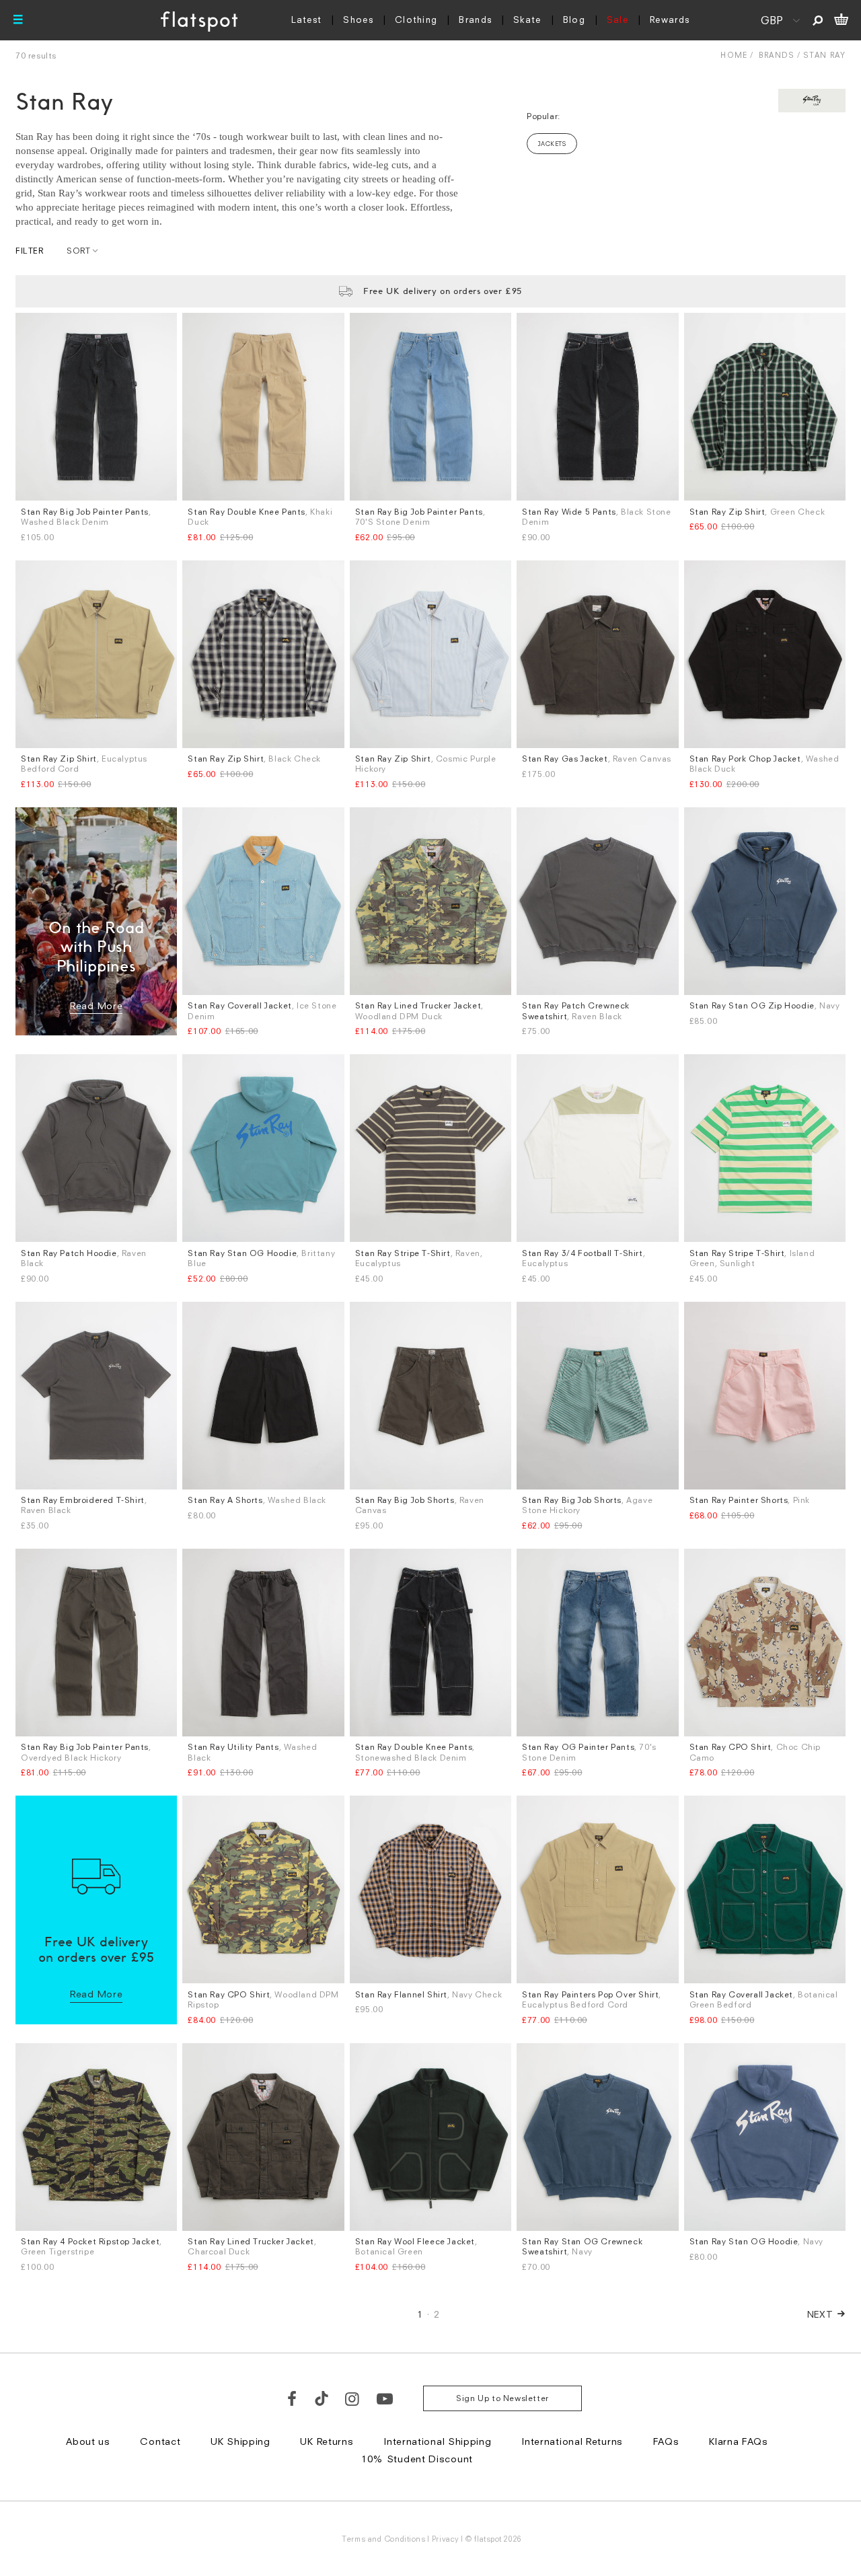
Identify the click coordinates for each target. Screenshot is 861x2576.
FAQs (666, 2441)
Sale (617, 20)
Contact (160, 2441)
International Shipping (437, 2441)
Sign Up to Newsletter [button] (502, 2398)
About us (88, 2441)
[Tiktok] (322, 2398)
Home (734, 55)
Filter (30, 251)
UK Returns (327, 2441)
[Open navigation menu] (18, 20)
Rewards (670, 20)
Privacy (446, 2539)
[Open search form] (818, 20)
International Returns (572, 2441)
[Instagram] (353, 2398)
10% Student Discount (417, 2459)
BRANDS (777, 55)
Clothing (416, 20)
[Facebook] (293, 2398)
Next (820, 2314)
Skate (527, 20)
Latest (307, 20)
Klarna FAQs (739, 2441)
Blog (574, 20)
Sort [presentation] (78, 251)
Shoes (358, 20)
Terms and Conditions (383, 2539)
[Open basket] (841, 20)
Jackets (552, 144)
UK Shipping (240, 2441)
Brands (475, 20)
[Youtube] (385, 2398)
